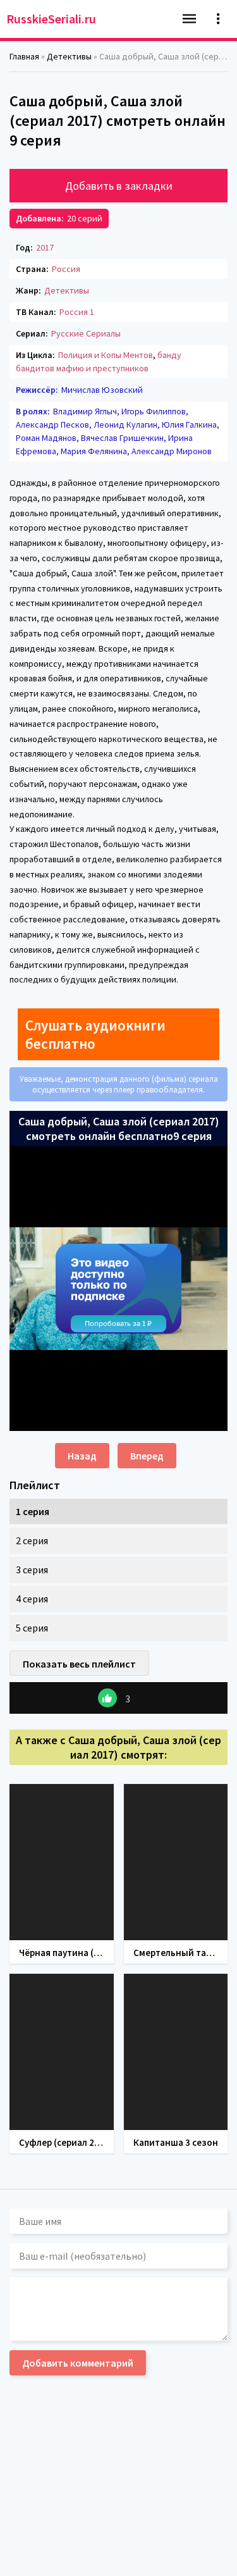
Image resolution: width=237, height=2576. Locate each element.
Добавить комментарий (78, 2363)
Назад (82, 1456)
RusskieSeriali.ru (51, 19)
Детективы (67, 290)
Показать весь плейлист (79, 1664)
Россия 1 (77, 312)
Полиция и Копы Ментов (106, 355)
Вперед (147, 1456)
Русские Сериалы (86, 333)
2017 (45, 247)
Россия (66, 269)
